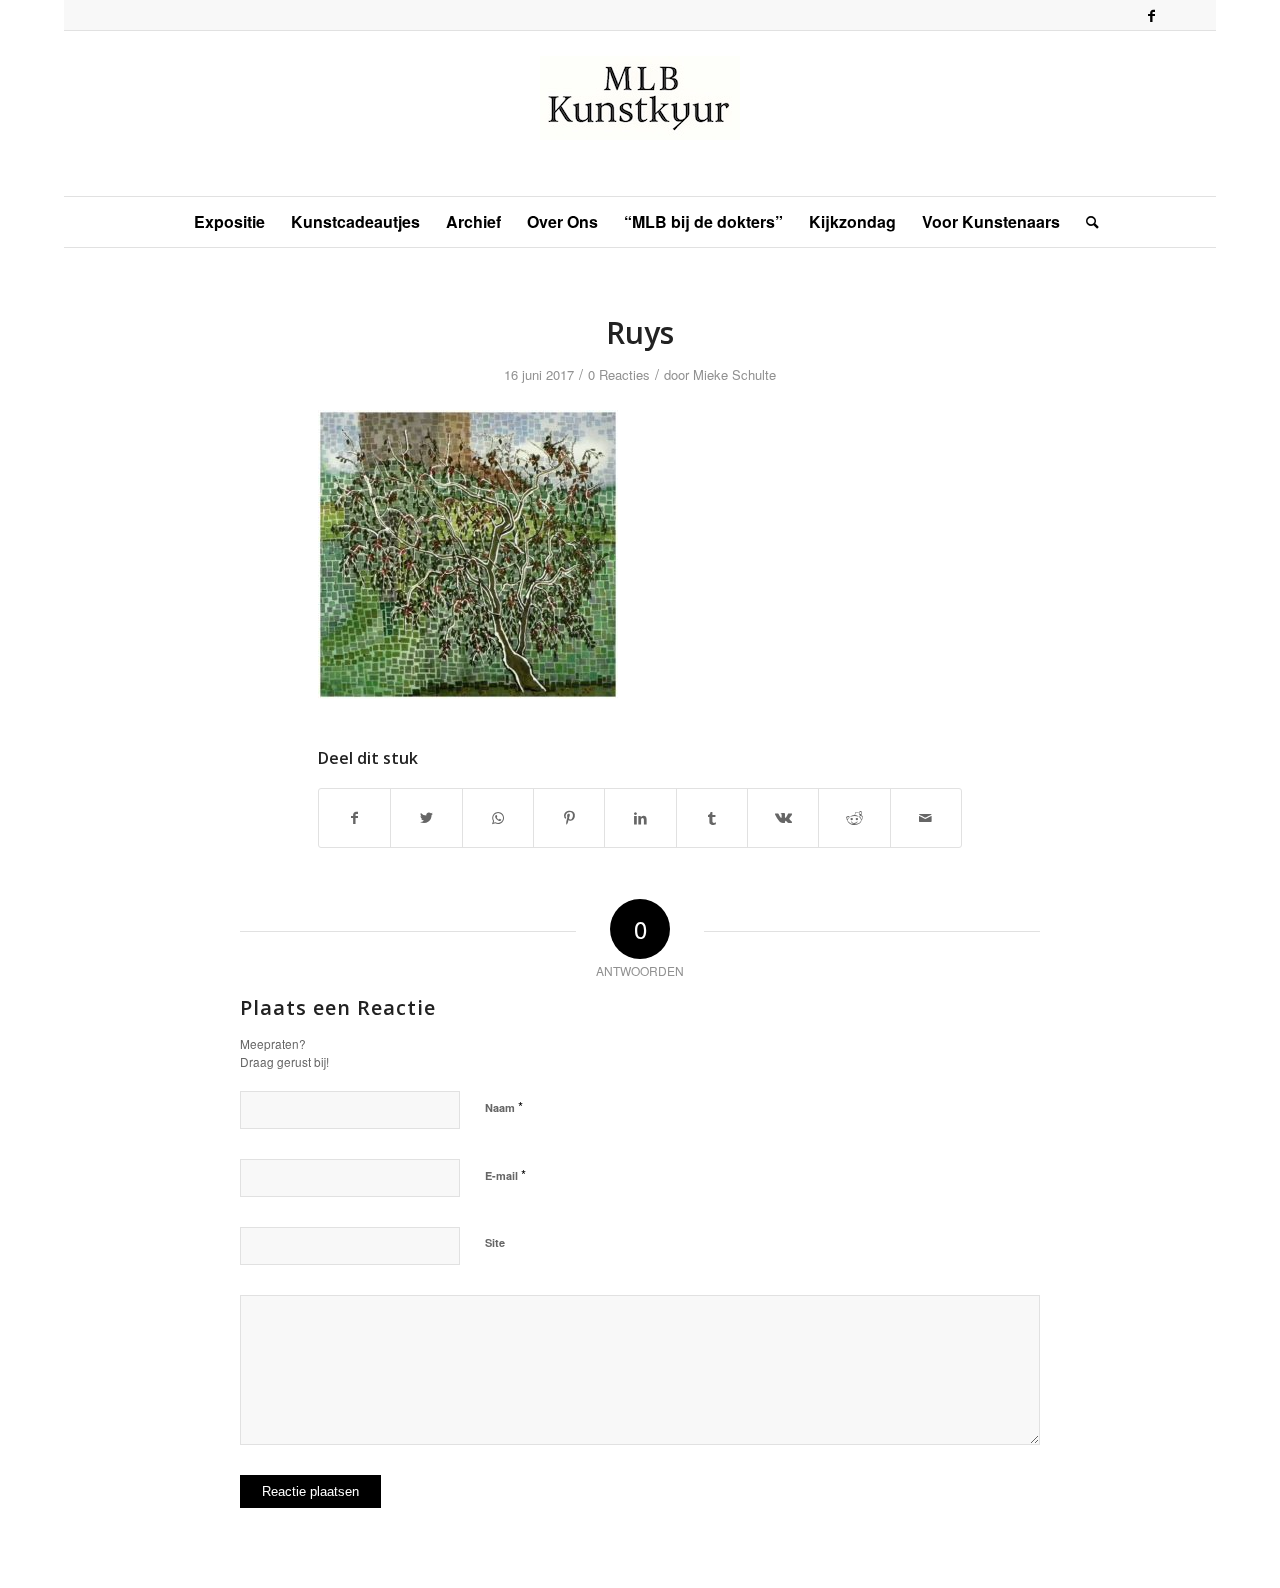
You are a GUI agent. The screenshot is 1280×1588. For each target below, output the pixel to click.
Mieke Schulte (734, 374)
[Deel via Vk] (783, 818)
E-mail (505, 1174)
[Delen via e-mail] (926, 818)
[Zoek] (1086, 222)
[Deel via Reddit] (854, 818)
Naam (504, 1106)
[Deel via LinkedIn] (640, 818)
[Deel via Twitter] (426, 818)
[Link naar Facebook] (1151, 15)
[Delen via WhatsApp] (498, 818)
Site (495, 1242)
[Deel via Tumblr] (712, 818)
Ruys (640, 332)
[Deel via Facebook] (354, 818)
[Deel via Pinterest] (569, 818)
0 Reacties (619, 374)
